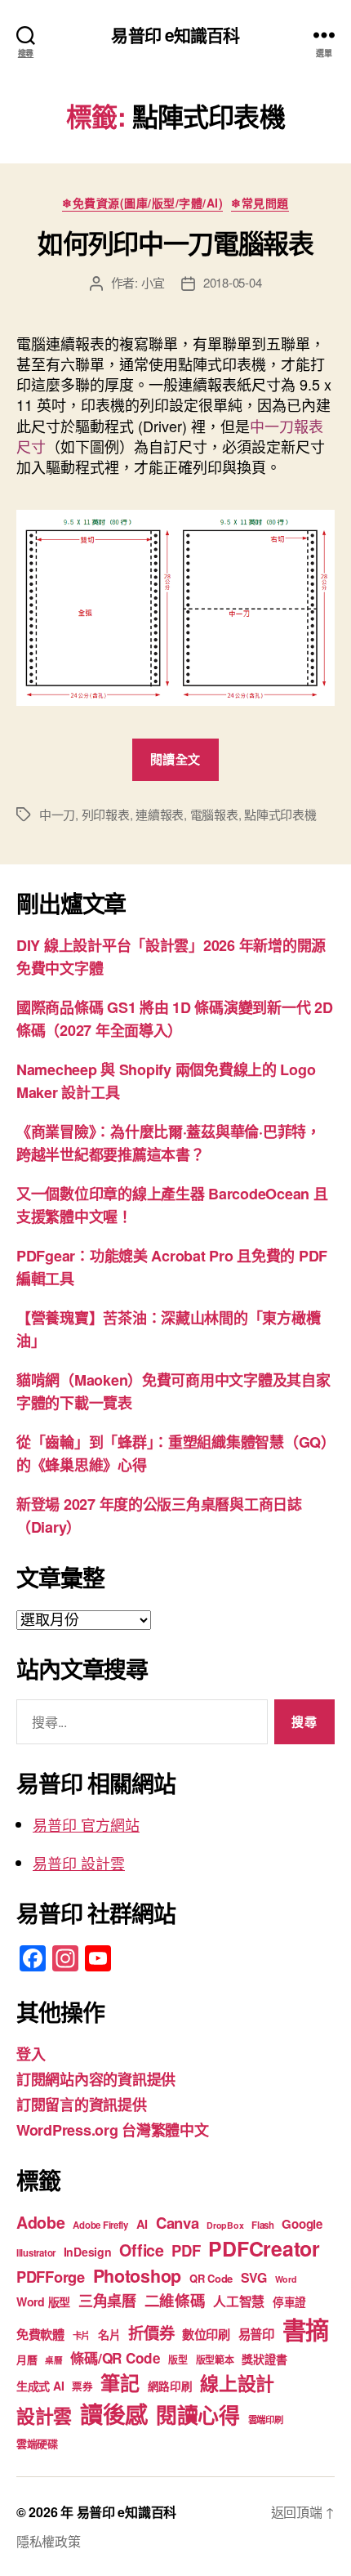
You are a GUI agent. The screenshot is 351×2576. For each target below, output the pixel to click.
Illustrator (36, 2253)
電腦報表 (214, 814)
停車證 (289, 2302)
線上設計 (237, 2383)
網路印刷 (170, 2386)
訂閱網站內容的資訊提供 (96, 2079)
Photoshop (138, 2276)
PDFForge (51, 2277)
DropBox (225, 2225)
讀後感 (114, 2414)
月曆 (27, 2359)
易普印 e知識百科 (175, 35)
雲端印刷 (266, 2420)
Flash (263, 2225)
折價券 (151, 2333)
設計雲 (44, 2415)
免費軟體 (40, 2334)
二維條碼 (175, 2300)
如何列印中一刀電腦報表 (175, 243)
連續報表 (160, 814)
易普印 (256, 2334)
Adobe (41, 2222)
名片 (109, 2334)
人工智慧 (239, 2301)
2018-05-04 (232, 282)
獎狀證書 (264, 2359)
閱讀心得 (198, 2415)
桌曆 (53, 2360)
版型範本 (215, 2360)
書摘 (306, 2329)
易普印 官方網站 (86, 1824)
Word (286, 2279)
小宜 (153, 282)
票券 (82, 2386)
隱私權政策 (49, 2541)
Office (141, 2250)
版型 (178, 2360)
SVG (254, 2277)
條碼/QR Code (115, 2358)
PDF (186, 2250)
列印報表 (106, 814)
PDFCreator (264, 2248)
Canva (178, 2223)
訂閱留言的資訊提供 (82, 2105)
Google (302, 2224)
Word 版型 (43, 2301)
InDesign (88, 2252)
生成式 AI (40, 2386)
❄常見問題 (260, 203)
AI (142, 2224)
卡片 (81, 2335)
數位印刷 (206, 2334)
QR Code (211, 2278)
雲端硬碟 (37, 2443)
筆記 (120, 2382)
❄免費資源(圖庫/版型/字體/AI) (142, 203)
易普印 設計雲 (79, 1863)
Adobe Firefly (100, 2225)
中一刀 (57, 814)
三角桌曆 (107, 2301)
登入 (31, 2054)
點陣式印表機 (280, 814)
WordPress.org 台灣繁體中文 (113, 2130)
